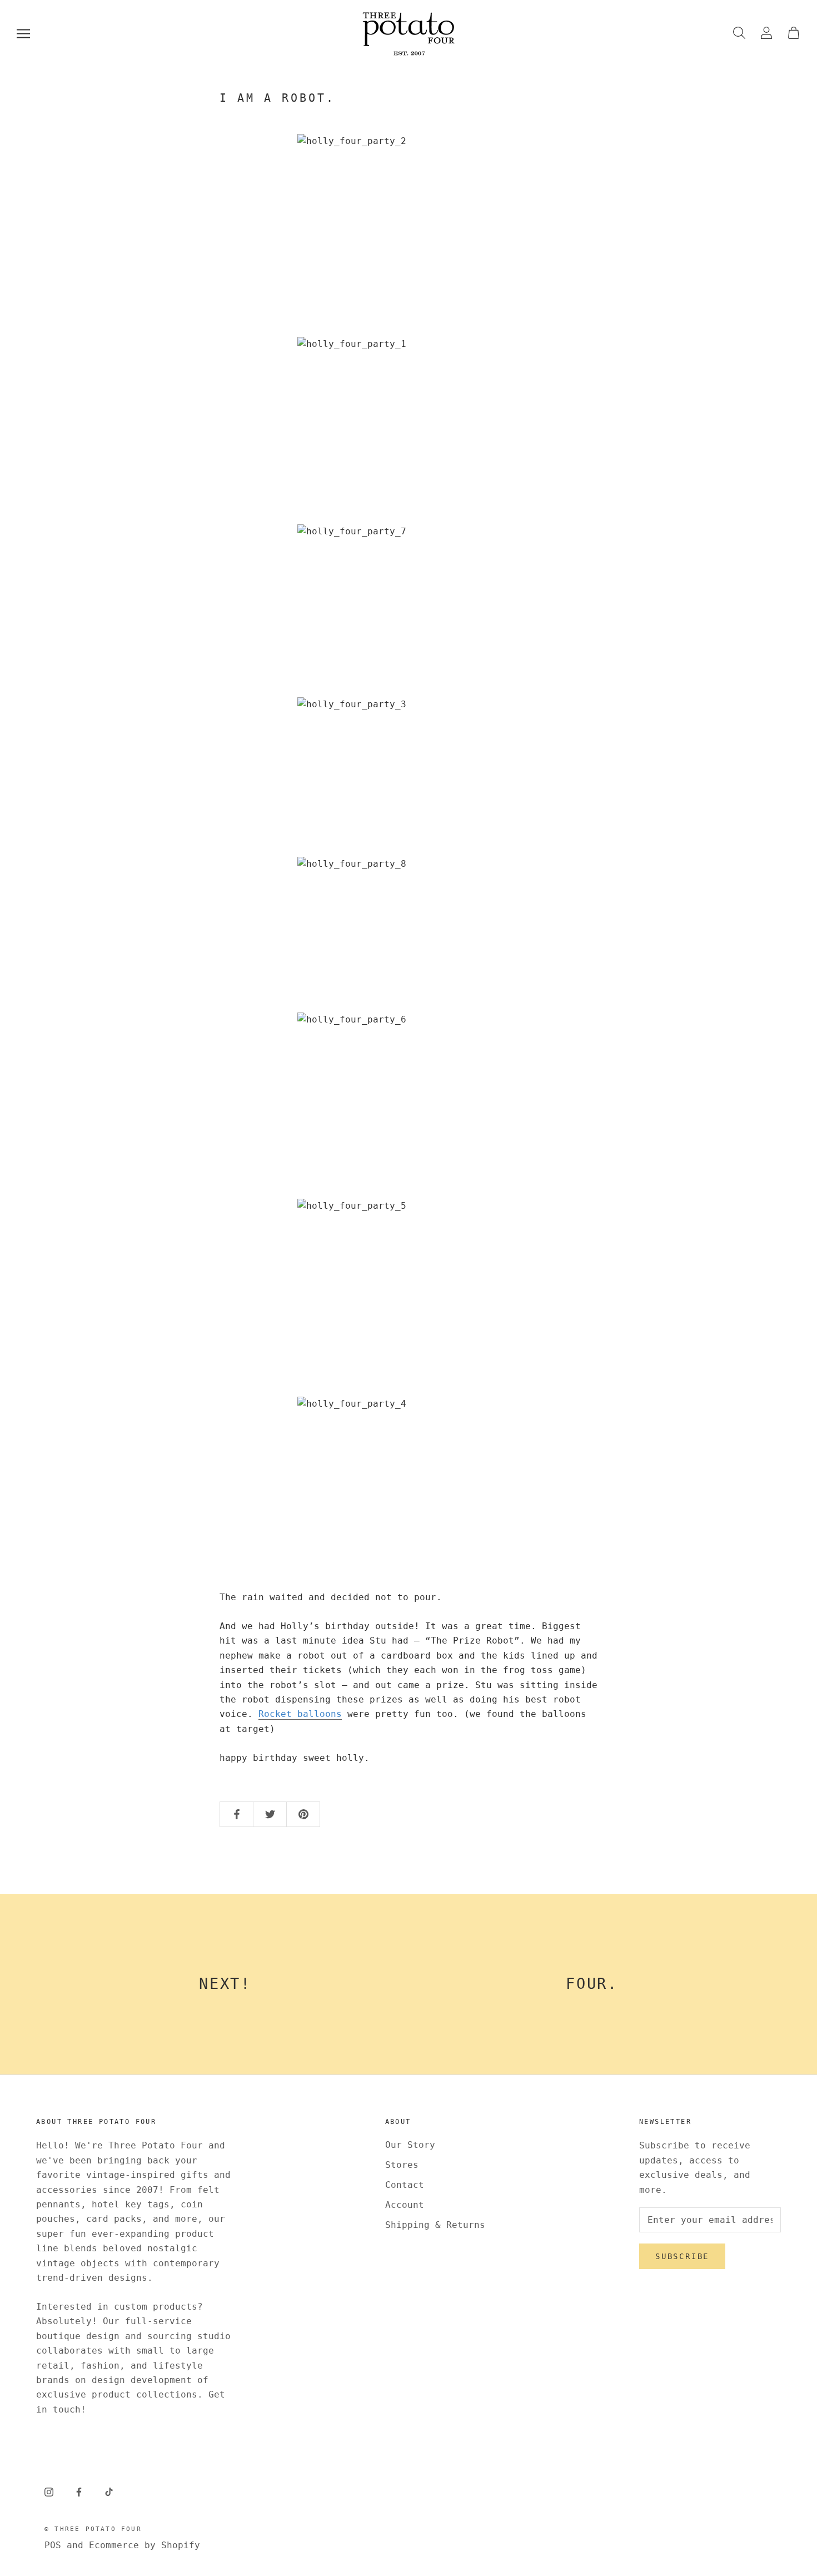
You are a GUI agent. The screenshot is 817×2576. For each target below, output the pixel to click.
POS (53, 2545)
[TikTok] (109, 2491)
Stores (402, 2165)
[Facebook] (79, 2491)
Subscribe (682, 2256)
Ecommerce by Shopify (145, 2545)
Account (405, 2205)
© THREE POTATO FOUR (93, 2529)
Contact (405, 2185)
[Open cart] (794, 34)
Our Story (410, 2145)
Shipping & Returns (435, 2225)
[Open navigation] (23, 34)
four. (592, 1984)
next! (225, 1984)
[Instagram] (49, 2491)
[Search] (739, 34)
